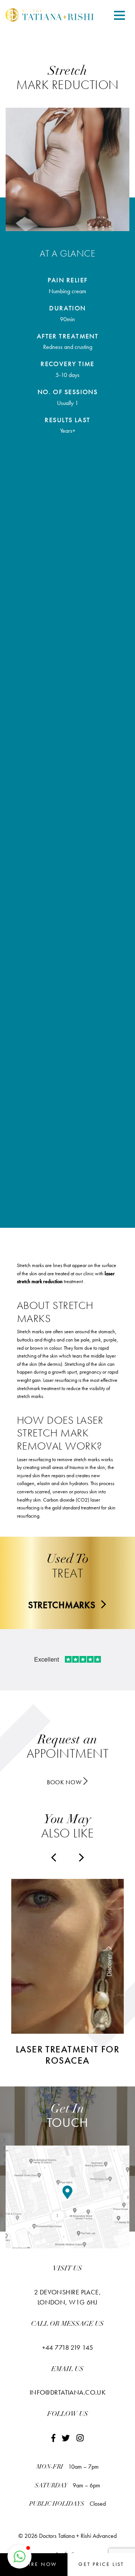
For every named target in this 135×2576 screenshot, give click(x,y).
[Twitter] (66, 2438)
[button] (19, 2557)
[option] (67, 1973)
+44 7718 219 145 (68, 2347)
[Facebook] (53, 2438)
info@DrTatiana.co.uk (68, 2392)
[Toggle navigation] (119, 16)
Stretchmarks (63, 1605)
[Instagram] (80, 2438)
